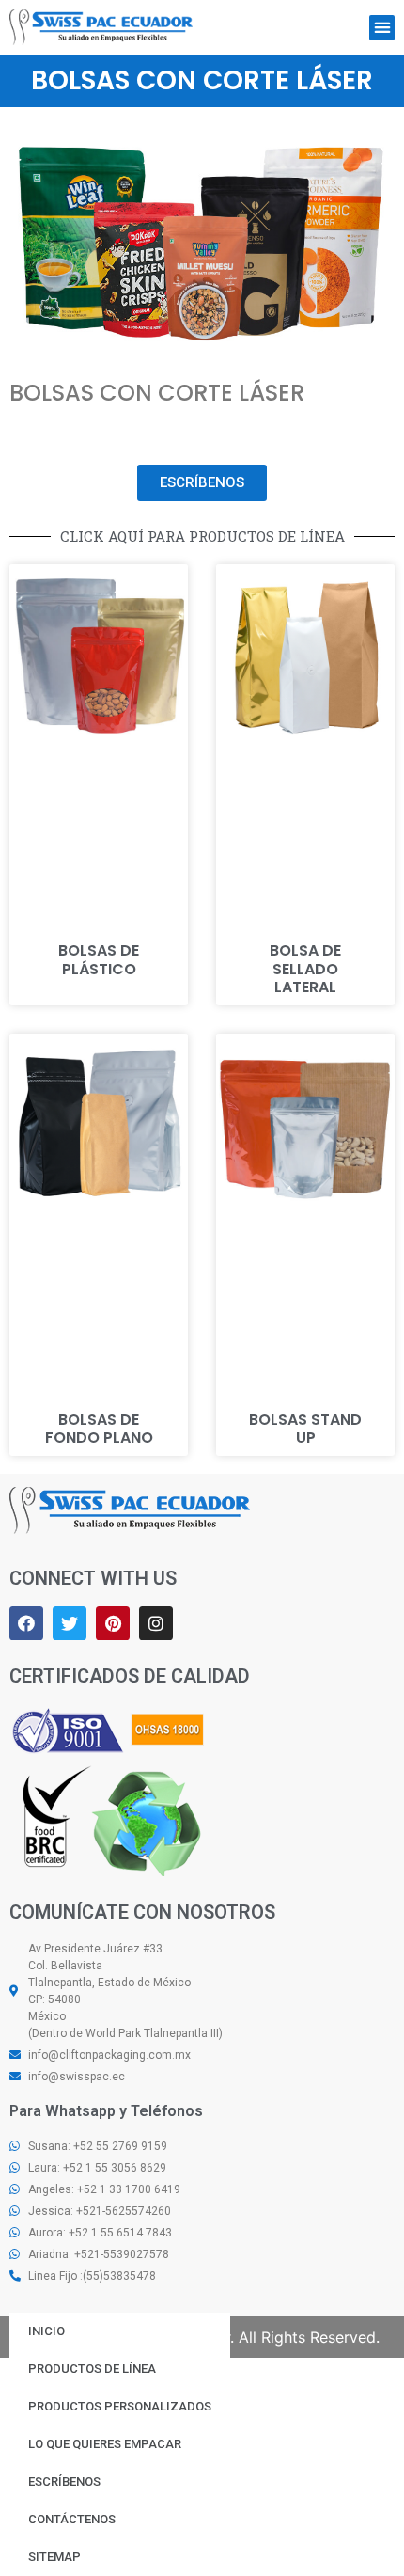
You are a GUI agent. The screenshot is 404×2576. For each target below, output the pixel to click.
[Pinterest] (113, 1623)
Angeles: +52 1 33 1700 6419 (104, 2189)
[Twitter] (70, 1623)
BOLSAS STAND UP (305, 1429)
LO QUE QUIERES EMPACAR (105, 2444)
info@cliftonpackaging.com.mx (109, 2055)
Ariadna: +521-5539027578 (99, 2254)
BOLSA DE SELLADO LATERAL (305, 968)
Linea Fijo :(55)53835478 (92, 2276)
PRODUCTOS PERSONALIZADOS (120, 2406)
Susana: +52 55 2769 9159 (98, 2146)
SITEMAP (54, 2557)
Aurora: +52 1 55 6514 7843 (100, 2233)
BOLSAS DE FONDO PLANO (99, 1429)
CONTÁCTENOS (72, 2519)
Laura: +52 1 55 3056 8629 (97, 2168)
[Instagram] (156, 1623)
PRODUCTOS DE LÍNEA (92, 2369)
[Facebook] (26, 1623)
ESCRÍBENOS (64, 2481)
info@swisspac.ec (77, 2077)
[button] (382, 28)
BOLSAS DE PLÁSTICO (99, 959)
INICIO (47, 2331)
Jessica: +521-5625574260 (100, 2211)
